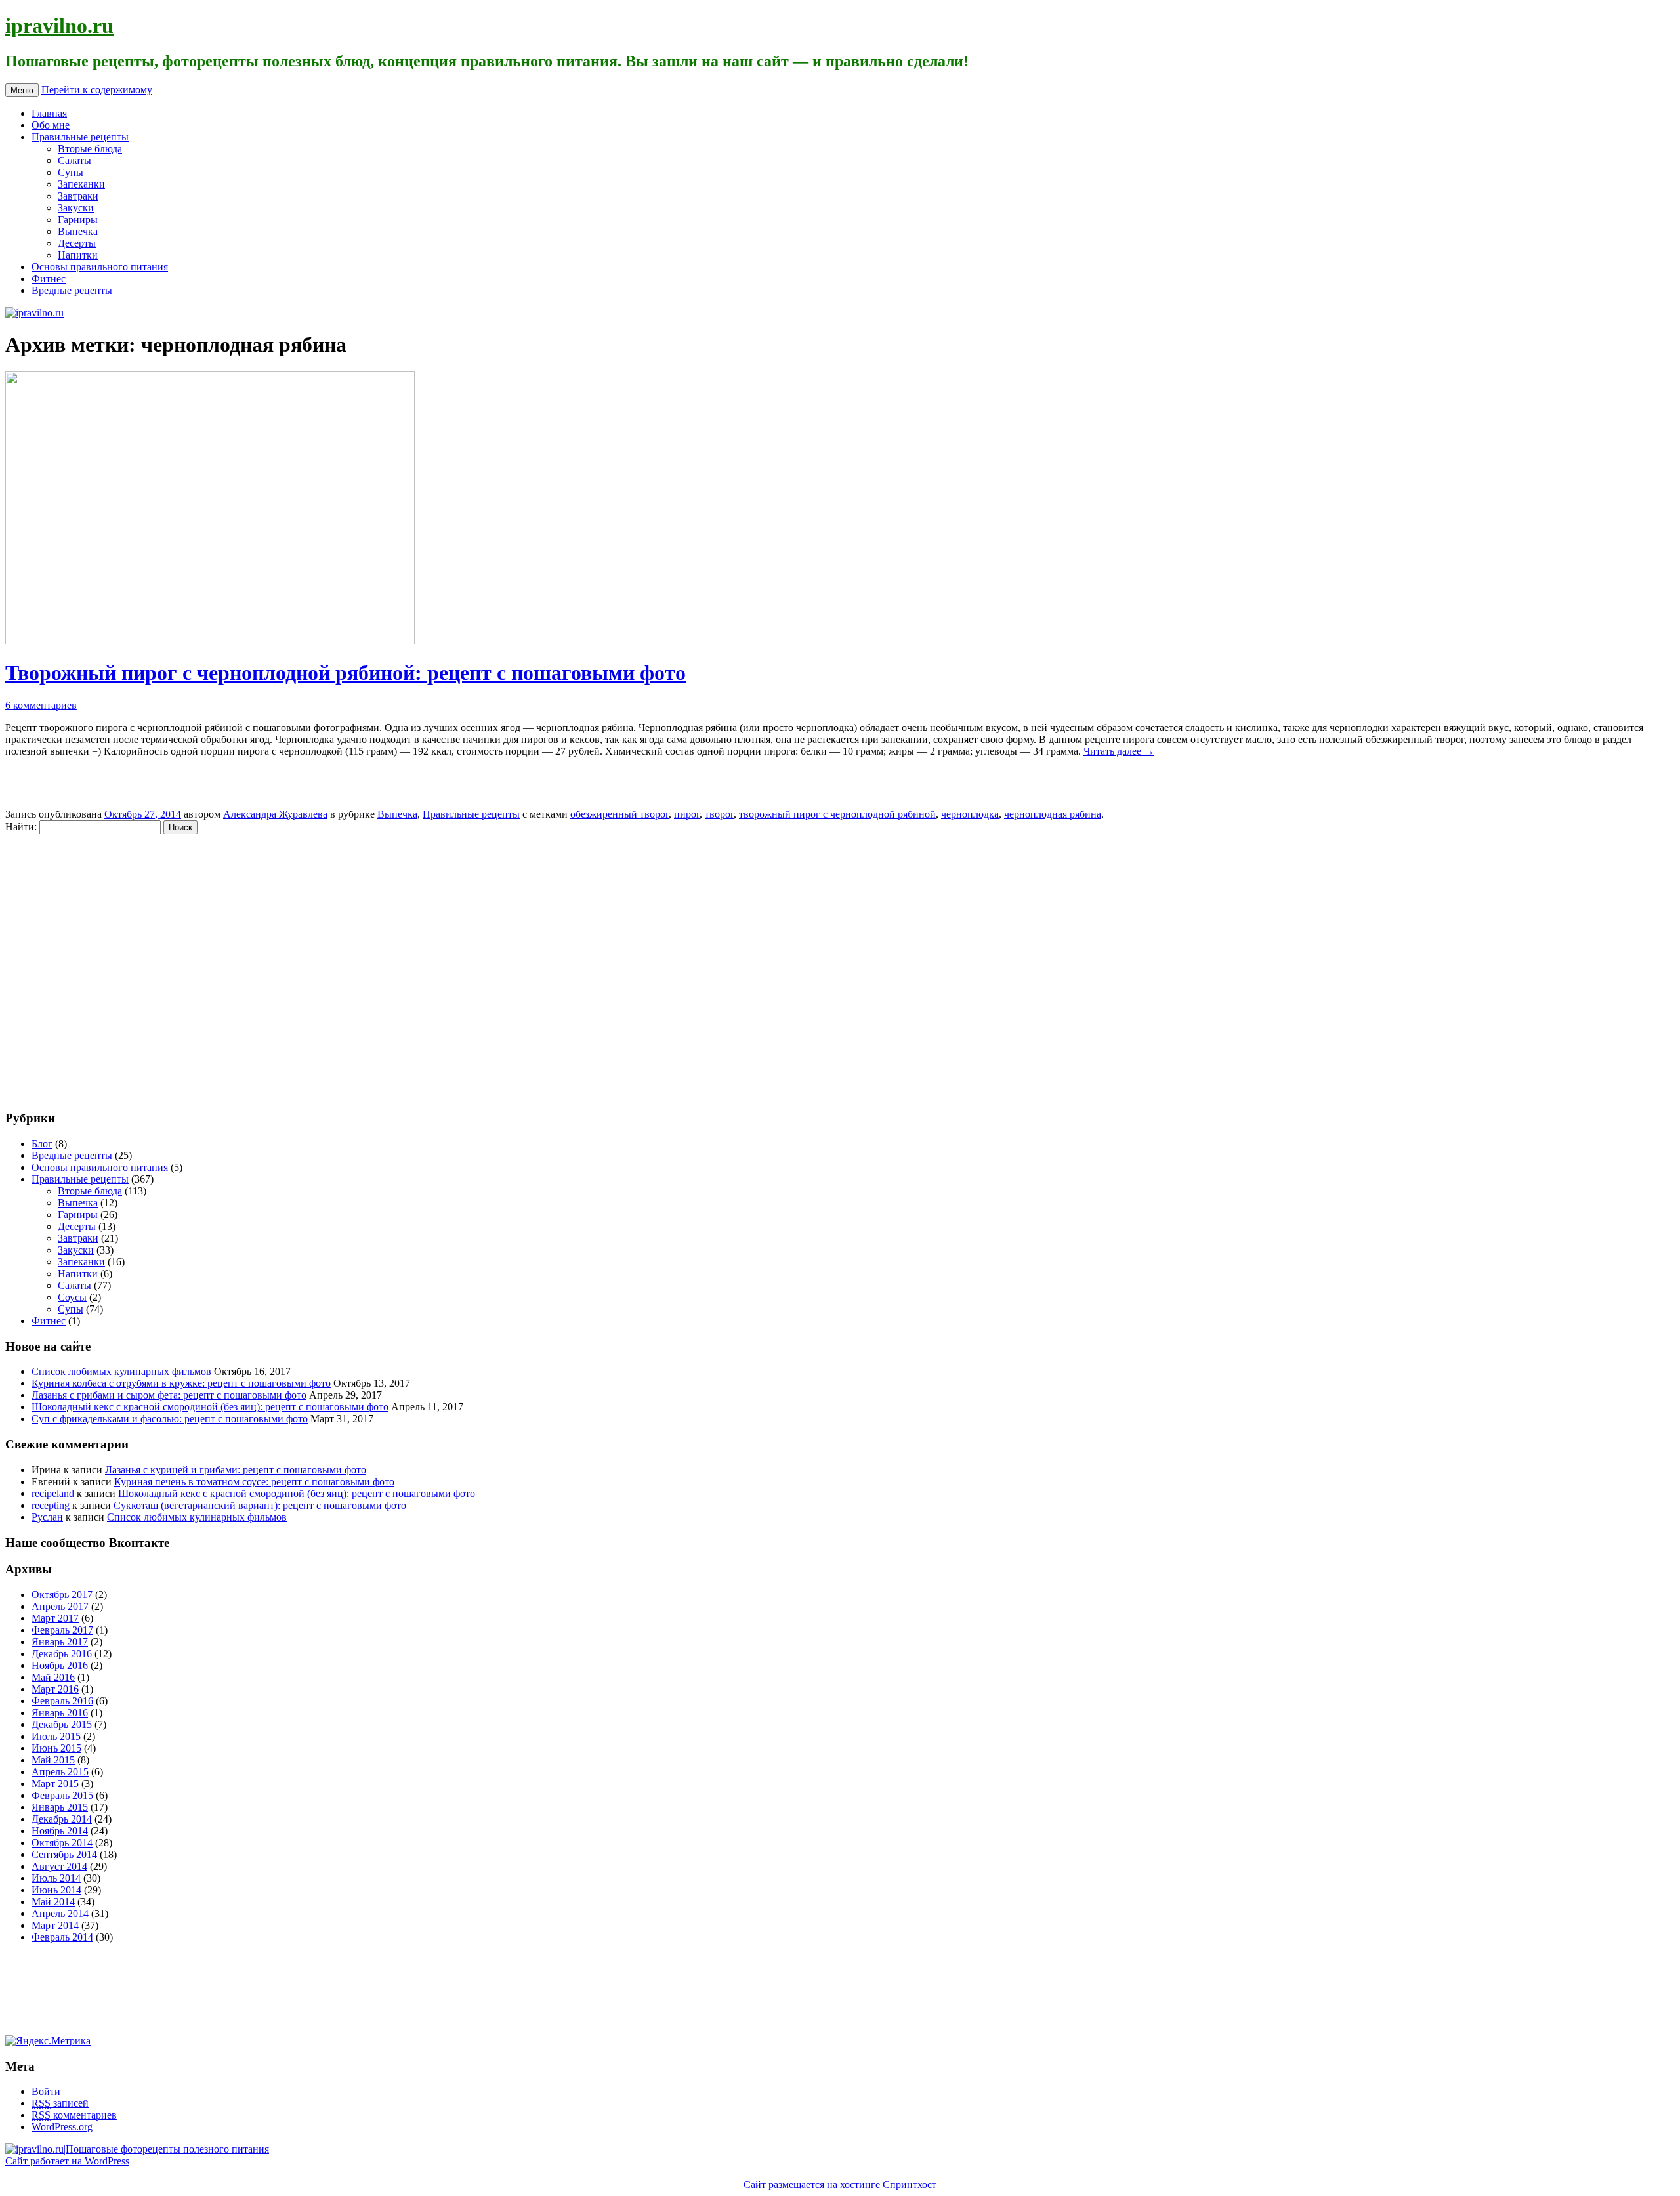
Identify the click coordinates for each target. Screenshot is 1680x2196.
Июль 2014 (56, 1878)
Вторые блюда (90, 149)
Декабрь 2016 (62, 1654)
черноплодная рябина (1053, 814)
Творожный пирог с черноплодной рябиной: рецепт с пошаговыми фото (346, 673)
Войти (46, 2091)
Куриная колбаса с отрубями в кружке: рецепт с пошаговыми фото (181, 1383)
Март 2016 (55, 1689)
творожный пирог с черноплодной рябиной (837, 814)
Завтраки (78, 196)
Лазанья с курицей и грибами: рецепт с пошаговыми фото (236, 1470)
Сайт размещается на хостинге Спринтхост (840, 2185)
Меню (22, 90)
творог (719, 814)
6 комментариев (41, 705)
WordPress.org (62, 2127)
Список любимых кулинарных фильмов (121, 1371)
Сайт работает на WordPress (67, 2161)
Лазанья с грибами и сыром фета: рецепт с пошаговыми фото (169, 1395)
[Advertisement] (84, 965)
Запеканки (81, 184)
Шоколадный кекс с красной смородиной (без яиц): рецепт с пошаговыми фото (210, 1407)
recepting (51, 1505)
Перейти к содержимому (97, 90)
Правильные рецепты (80, 137)
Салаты (74, 160)
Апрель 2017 (60, 1606)
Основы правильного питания (100, 267)
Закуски (76, 208)
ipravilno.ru (59, 26)
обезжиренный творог (619, 814)
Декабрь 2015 (62, 1724)
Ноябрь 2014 (60, 1831)
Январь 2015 (60, 1807)
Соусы (72, 1297)
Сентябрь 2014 (64, 1854)
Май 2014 (53, 1902)
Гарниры (78, 220)
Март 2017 (55, 1618)
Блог (42, 1144)
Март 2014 (55, 1925)
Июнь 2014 (56, 1890)
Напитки (78, 255)
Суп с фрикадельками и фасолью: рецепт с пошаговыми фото (170, 1419)
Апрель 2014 (60, 1913)
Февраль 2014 (62, 1937)
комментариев (74, 2115)
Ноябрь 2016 (60, 1665)
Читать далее (1119, 751)
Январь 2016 (60, 1713)
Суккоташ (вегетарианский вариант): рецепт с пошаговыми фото (260, 1505)
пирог (687, 814)
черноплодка (970, 814)
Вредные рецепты (72, 290)
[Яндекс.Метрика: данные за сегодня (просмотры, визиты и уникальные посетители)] (48, 2041)
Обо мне (51, 125)
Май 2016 (53, 1677)
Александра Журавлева (275, 814)
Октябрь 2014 (62, 1843)
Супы (71, 172)
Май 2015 (53, 1760)
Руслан (47, 1517)
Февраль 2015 (62, 1795)
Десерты (77, 243)
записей (60, 2103)
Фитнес (49, 279)
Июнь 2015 (56, 1748)
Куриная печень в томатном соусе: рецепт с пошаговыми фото (254, 1482)
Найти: (21, 827)
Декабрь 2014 (62, 1819)
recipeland (53, 1493)
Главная (49, 113)
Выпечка (78, 231)
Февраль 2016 (62, 1701)
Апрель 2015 (60, 1772)
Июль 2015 (56, 1736)
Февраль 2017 (62, 1630)
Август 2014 (59, 1866)
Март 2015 (55, 1784)
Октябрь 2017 (62, 1594)
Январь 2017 (60, 1642)
